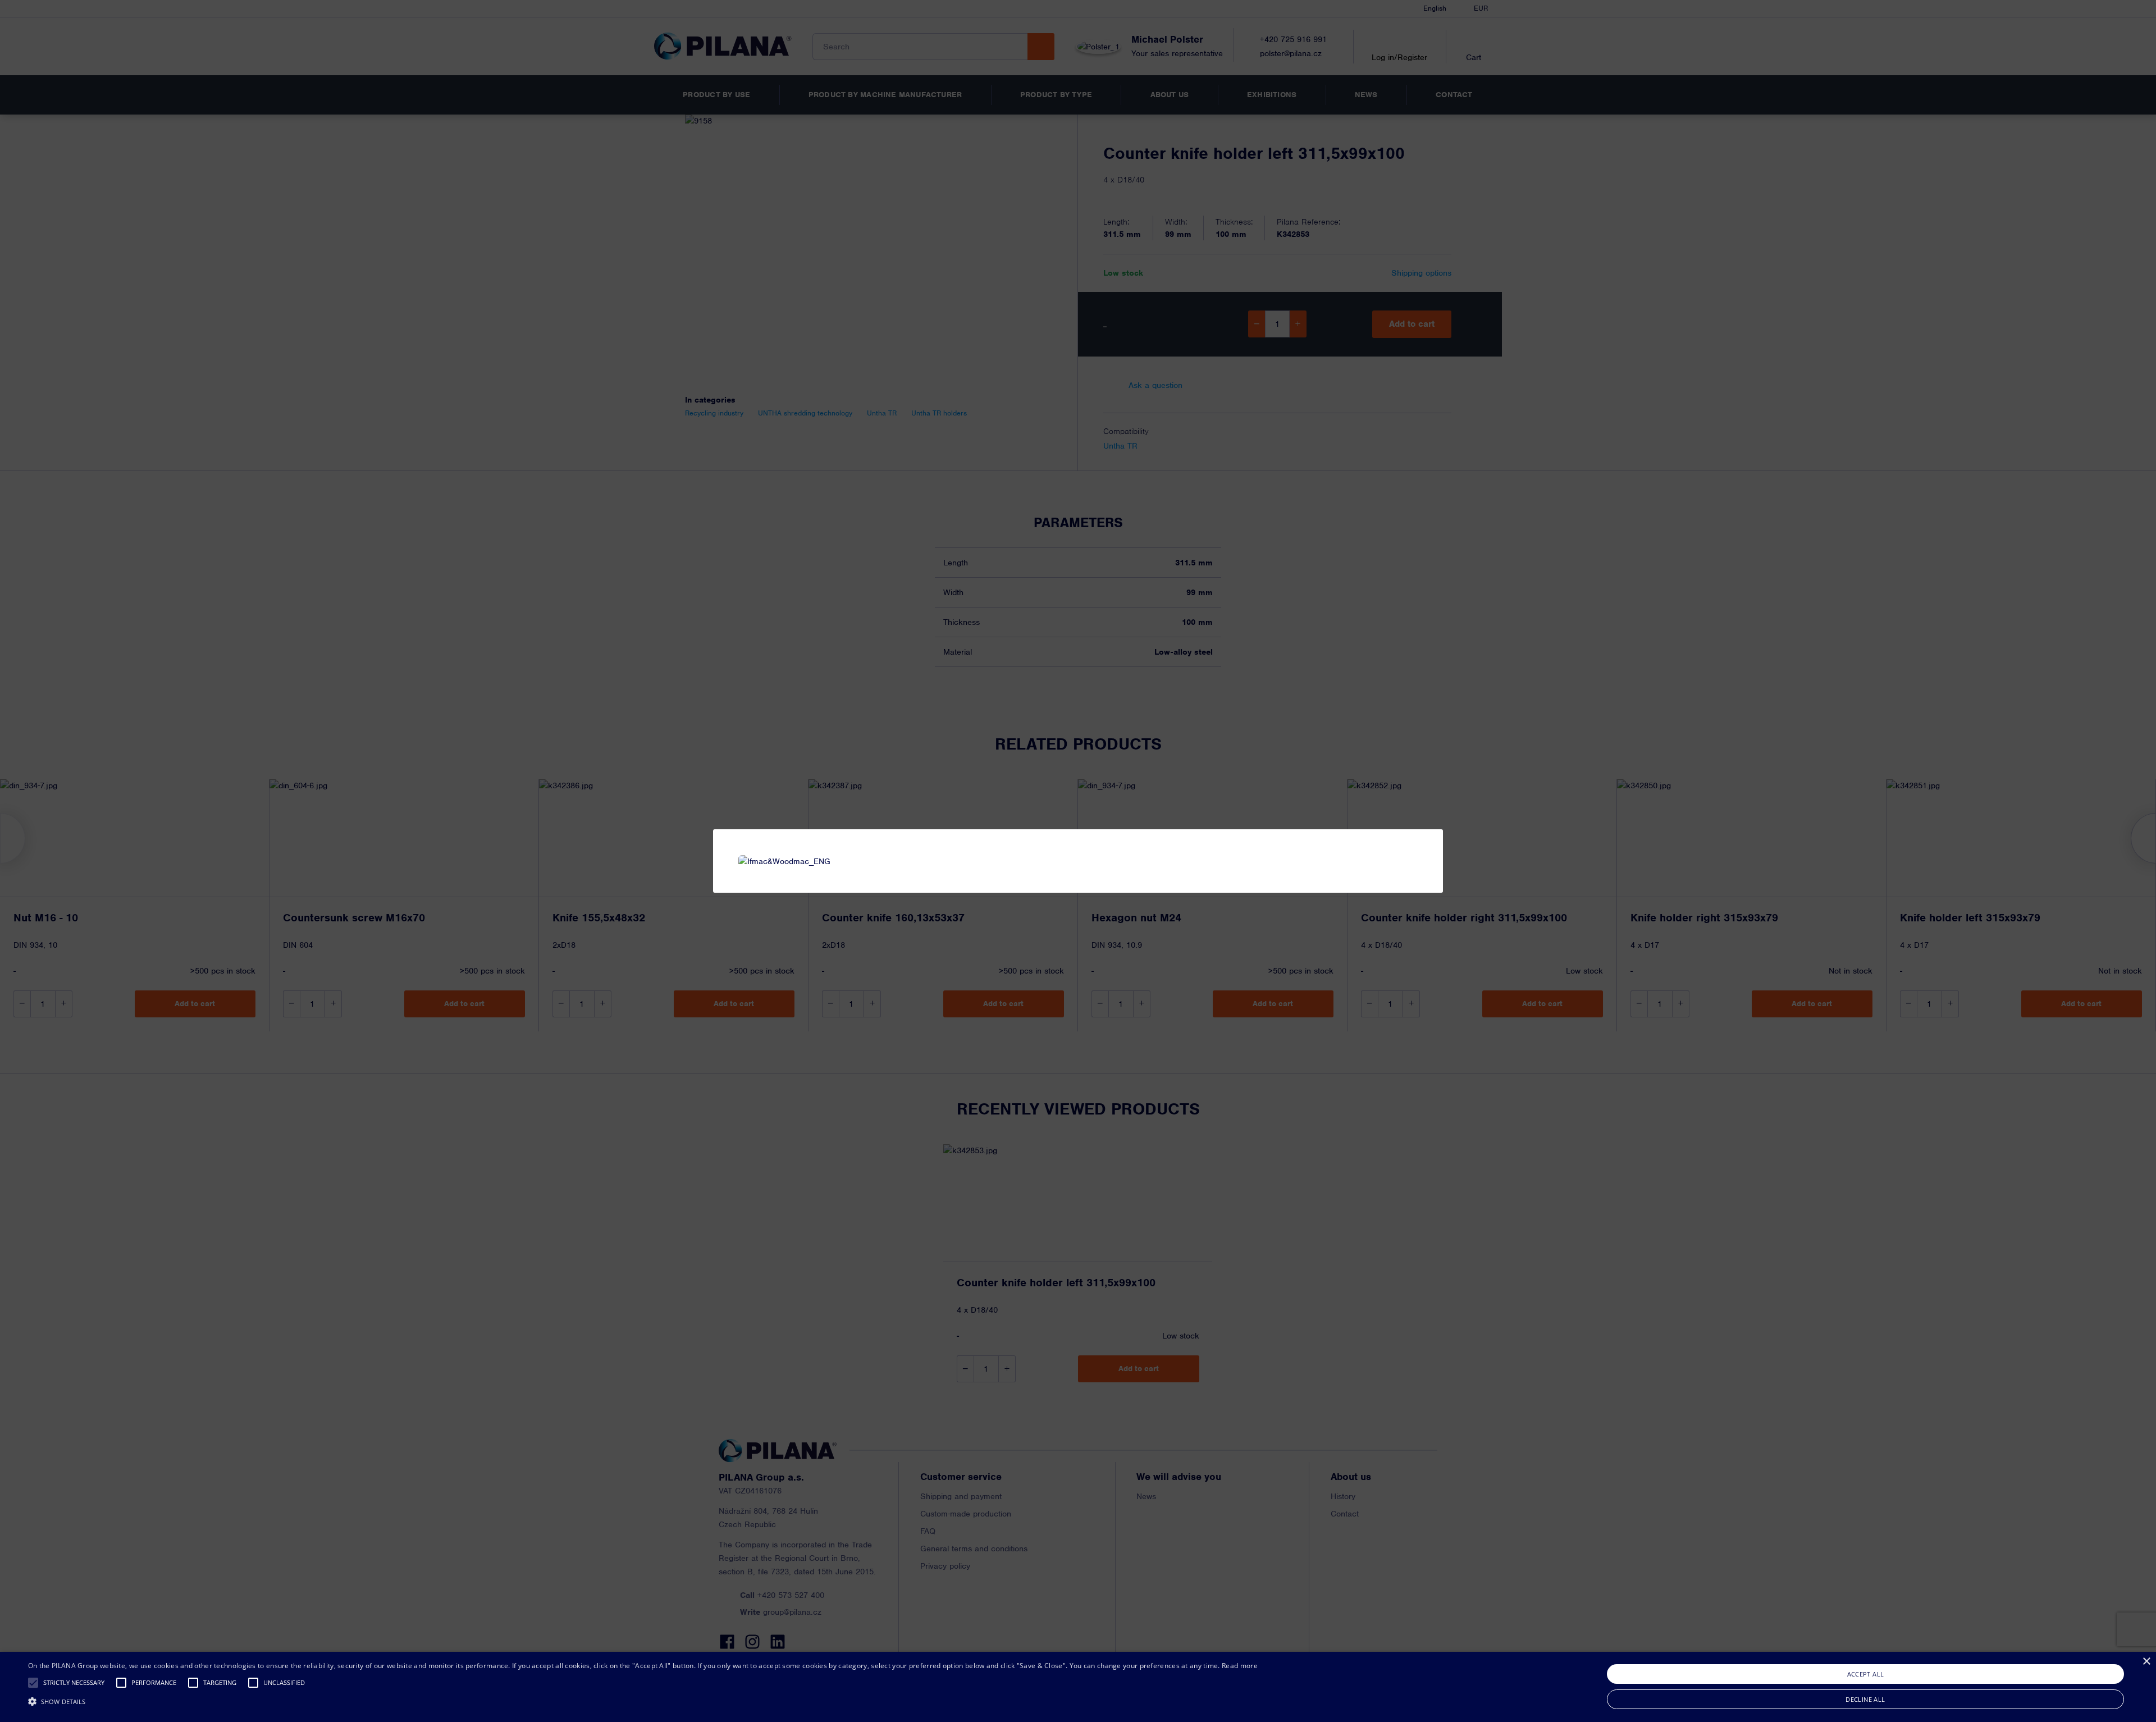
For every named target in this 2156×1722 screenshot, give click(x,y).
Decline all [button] (1865, 1699)
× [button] (2146, 1662)
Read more (1240, 1666)
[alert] (1078, 1687)
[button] (33, 1683)
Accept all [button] (1866, 1674)
